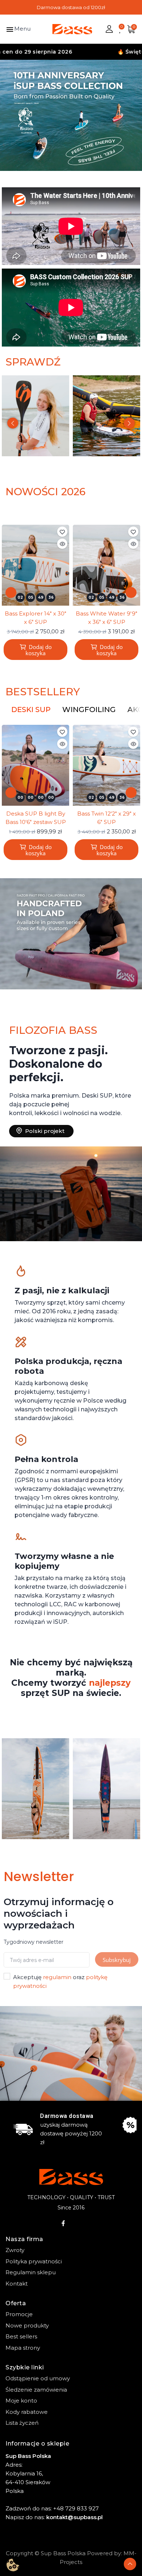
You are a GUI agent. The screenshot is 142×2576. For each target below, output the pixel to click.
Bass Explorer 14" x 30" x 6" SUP (35, 618)
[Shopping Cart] (131, 29)
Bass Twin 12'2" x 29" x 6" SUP (35, 818)
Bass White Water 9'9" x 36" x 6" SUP (106, 618)
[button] (8, 115)
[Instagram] (79, 2223)
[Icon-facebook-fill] (63, 2223)
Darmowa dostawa (67, 2116)
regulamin (57, 1977)
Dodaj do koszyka (39, 650)
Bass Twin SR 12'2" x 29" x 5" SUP (106, 818)
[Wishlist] (120, 29)
